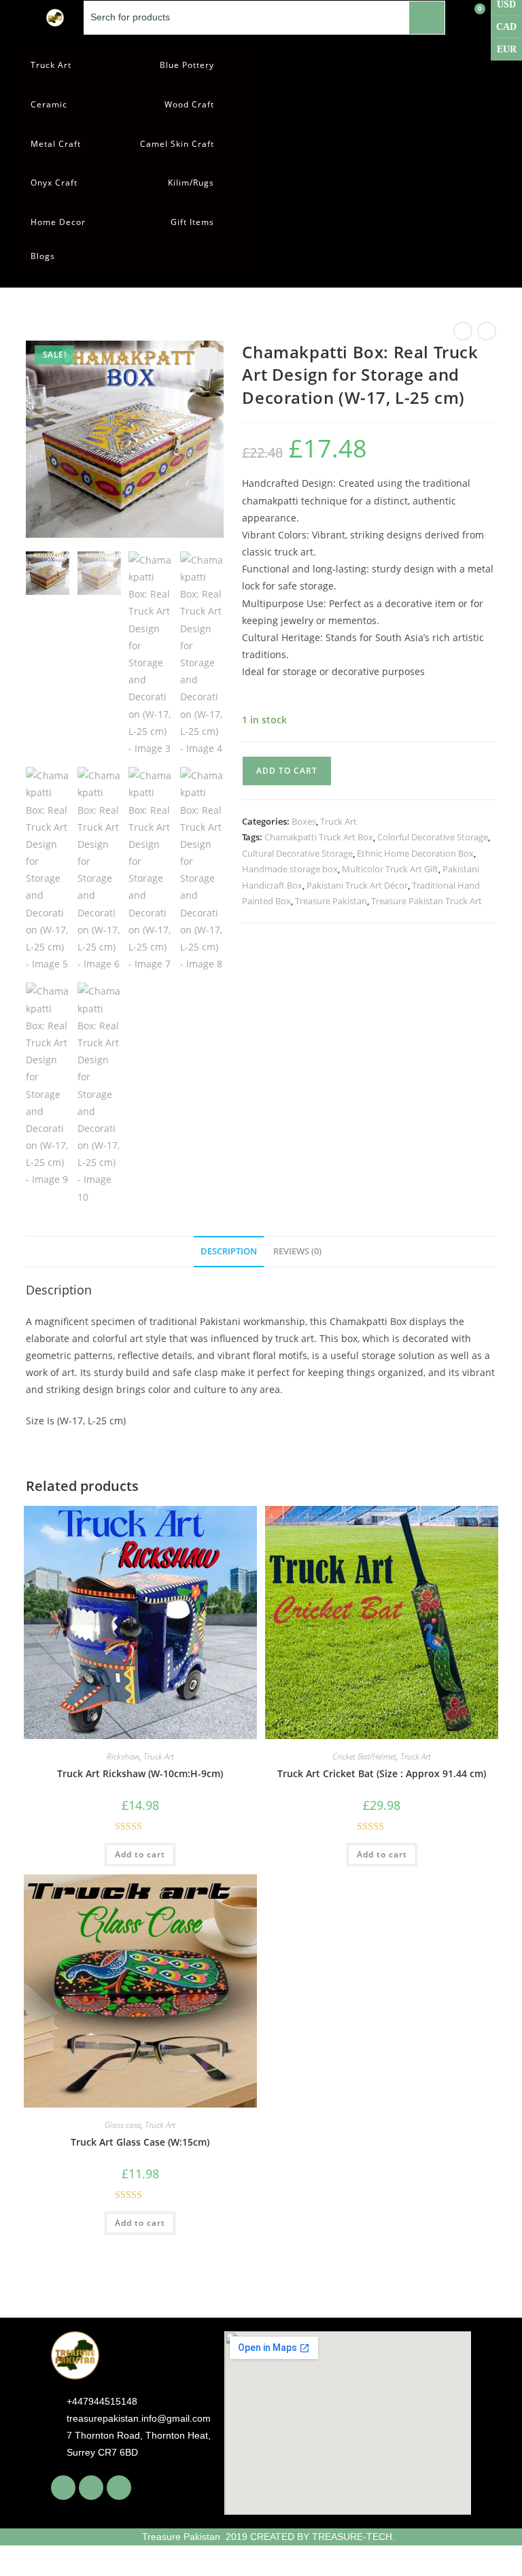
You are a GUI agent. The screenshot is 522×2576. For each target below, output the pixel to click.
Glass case (123, 2125)
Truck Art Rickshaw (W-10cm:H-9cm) (140, 1773)
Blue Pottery (187, 65)
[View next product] (487, 331)
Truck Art (51, 65)
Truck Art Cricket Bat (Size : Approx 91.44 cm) (382, 1773)
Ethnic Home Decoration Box (415, 853)
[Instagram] (91, 2488)
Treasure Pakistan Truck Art (427, 901)
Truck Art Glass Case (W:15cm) (140, 2142)
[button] (206, 358)
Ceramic (49, 104)
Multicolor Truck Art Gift (390, 869)
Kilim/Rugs (191, 183)
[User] (488, 17)
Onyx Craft (54, 183)
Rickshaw (123, 1756)
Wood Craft (189, 104)
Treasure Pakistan (331, 901)
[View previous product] (463, 331)
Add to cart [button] (140, 1854)
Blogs (43, 256)
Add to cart (287, 771)
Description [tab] (229, 1251)
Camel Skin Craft (177, 144)
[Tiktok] (119, 2488)
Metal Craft (56, 144)
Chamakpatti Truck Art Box (319, 837)
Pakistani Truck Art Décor (357, 885)
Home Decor (58, 222)
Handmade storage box (290, 869)
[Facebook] (63, 2488)
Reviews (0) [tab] (297, 1251)
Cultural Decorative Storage (297, 853)
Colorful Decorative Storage (433, 837)
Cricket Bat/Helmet (364, 1756)
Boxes (304, 821)
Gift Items (192, 222)
